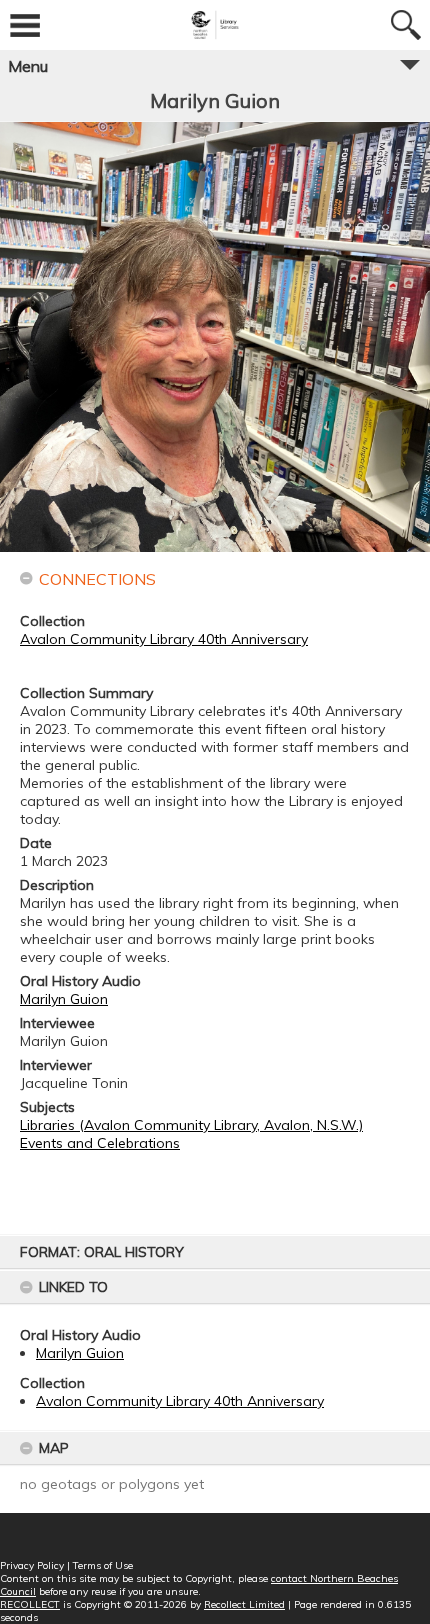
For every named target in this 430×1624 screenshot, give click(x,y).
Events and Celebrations (100, 1143)
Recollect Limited (244, 1604)
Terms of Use (103, 1565)
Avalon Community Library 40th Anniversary (180, 1401)
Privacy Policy (32, 1565)
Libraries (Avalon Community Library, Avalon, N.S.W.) (191, 1125)
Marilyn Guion (80, 1353)
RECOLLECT (30, 1604)
